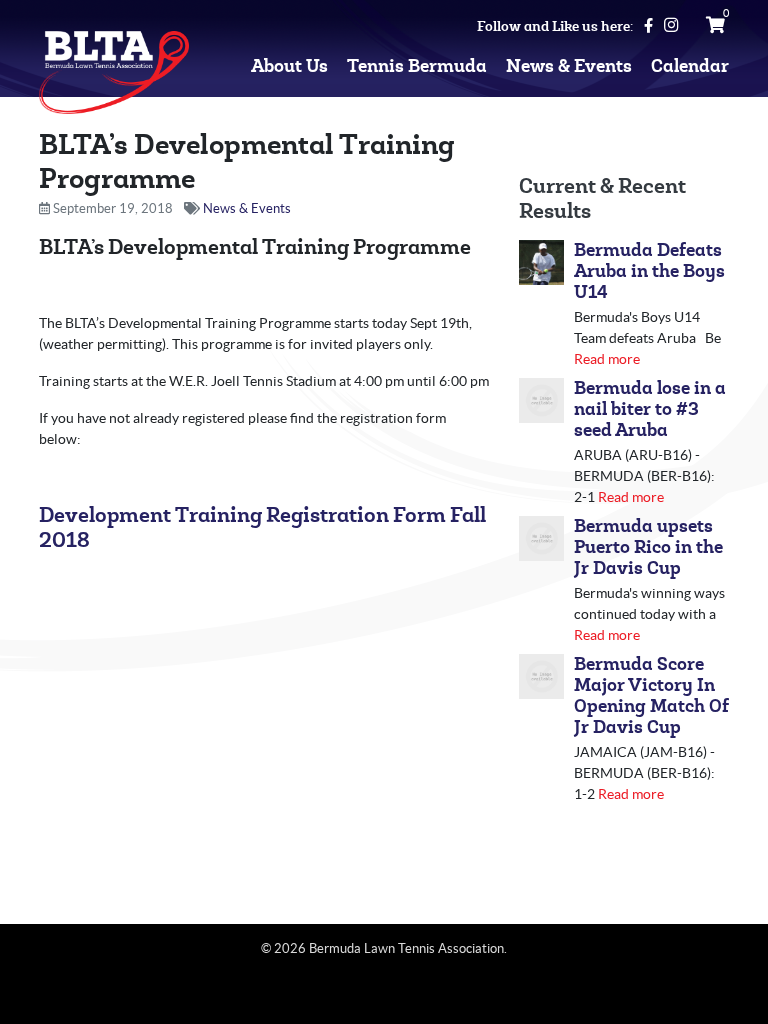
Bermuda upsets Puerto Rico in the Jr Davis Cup (648, 547)
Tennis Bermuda (417, 66)
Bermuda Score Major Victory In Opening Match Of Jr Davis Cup (651, 696)
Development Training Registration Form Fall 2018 (262, 528)
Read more (607, 359)
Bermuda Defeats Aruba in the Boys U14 (649, 271)
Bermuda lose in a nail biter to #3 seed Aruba (650, 409)
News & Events (569, 66)
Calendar (690, 66)
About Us (289, 66)
